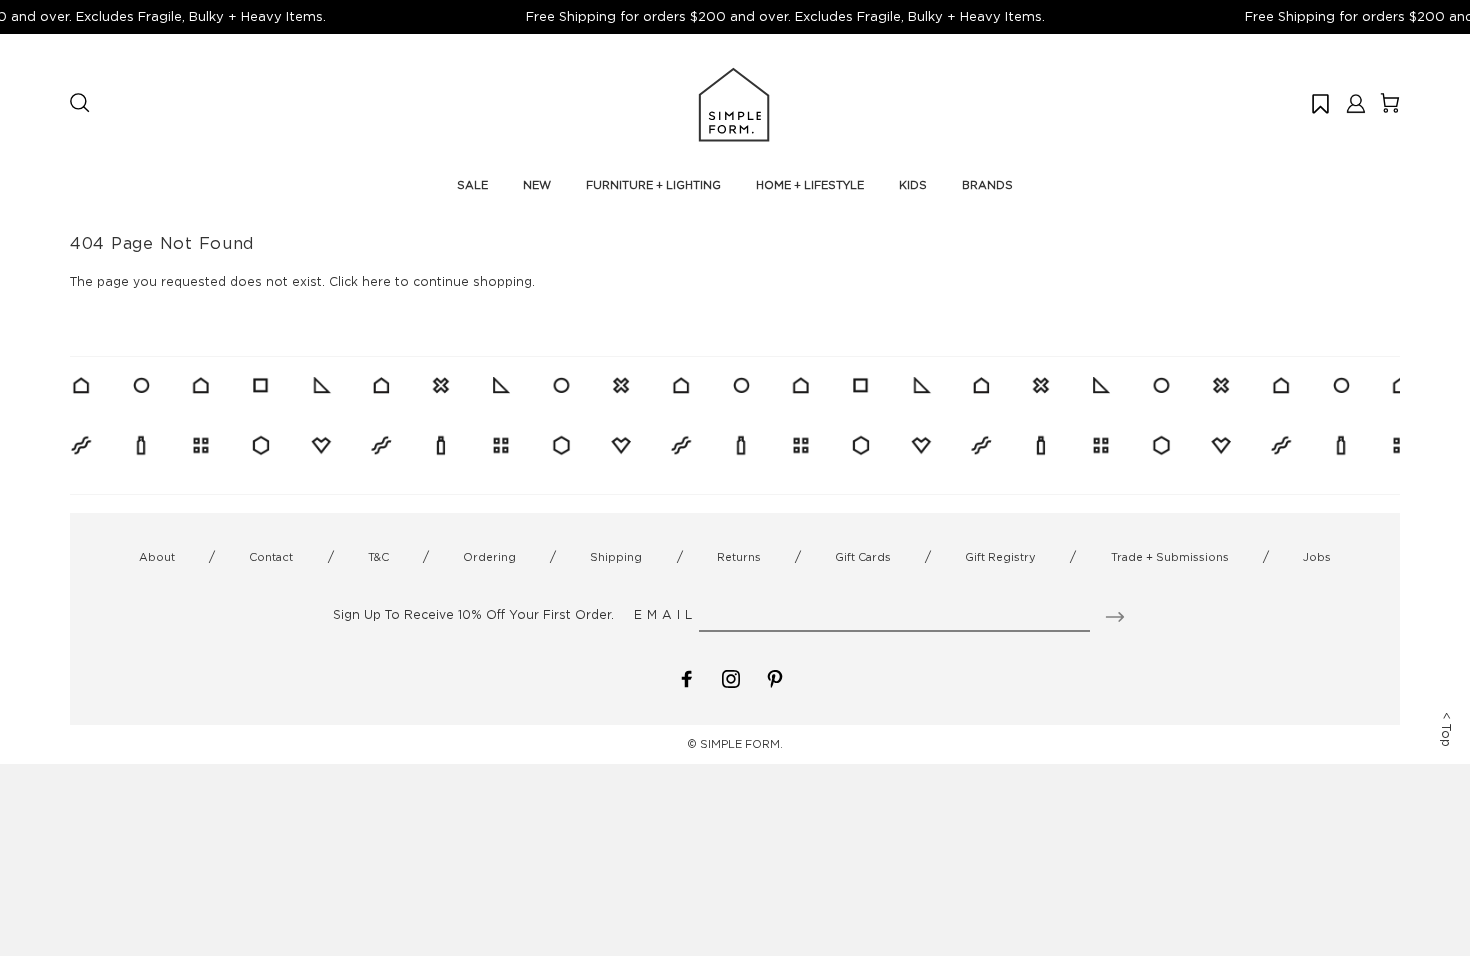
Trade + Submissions (1170, 557)
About (157, 557)
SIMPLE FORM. (741, 744)
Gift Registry (1000, 557)
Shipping (616, 557)
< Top (1446, 729)
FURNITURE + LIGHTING (653, 185)
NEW (537, 185)
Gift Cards (863, 557)
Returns (739, 557)
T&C (378, 557)
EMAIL (665, 614)
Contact (271, 557)
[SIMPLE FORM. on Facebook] (687, 677)
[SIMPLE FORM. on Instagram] (731, 677)
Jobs (1317, 557)
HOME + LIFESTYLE (810, 185)
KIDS (913, 185)
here (376, 281)
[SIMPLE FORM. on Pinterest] (775, 677)
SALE (472, 185)
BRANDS (987, 185)
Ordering (489, 557)
